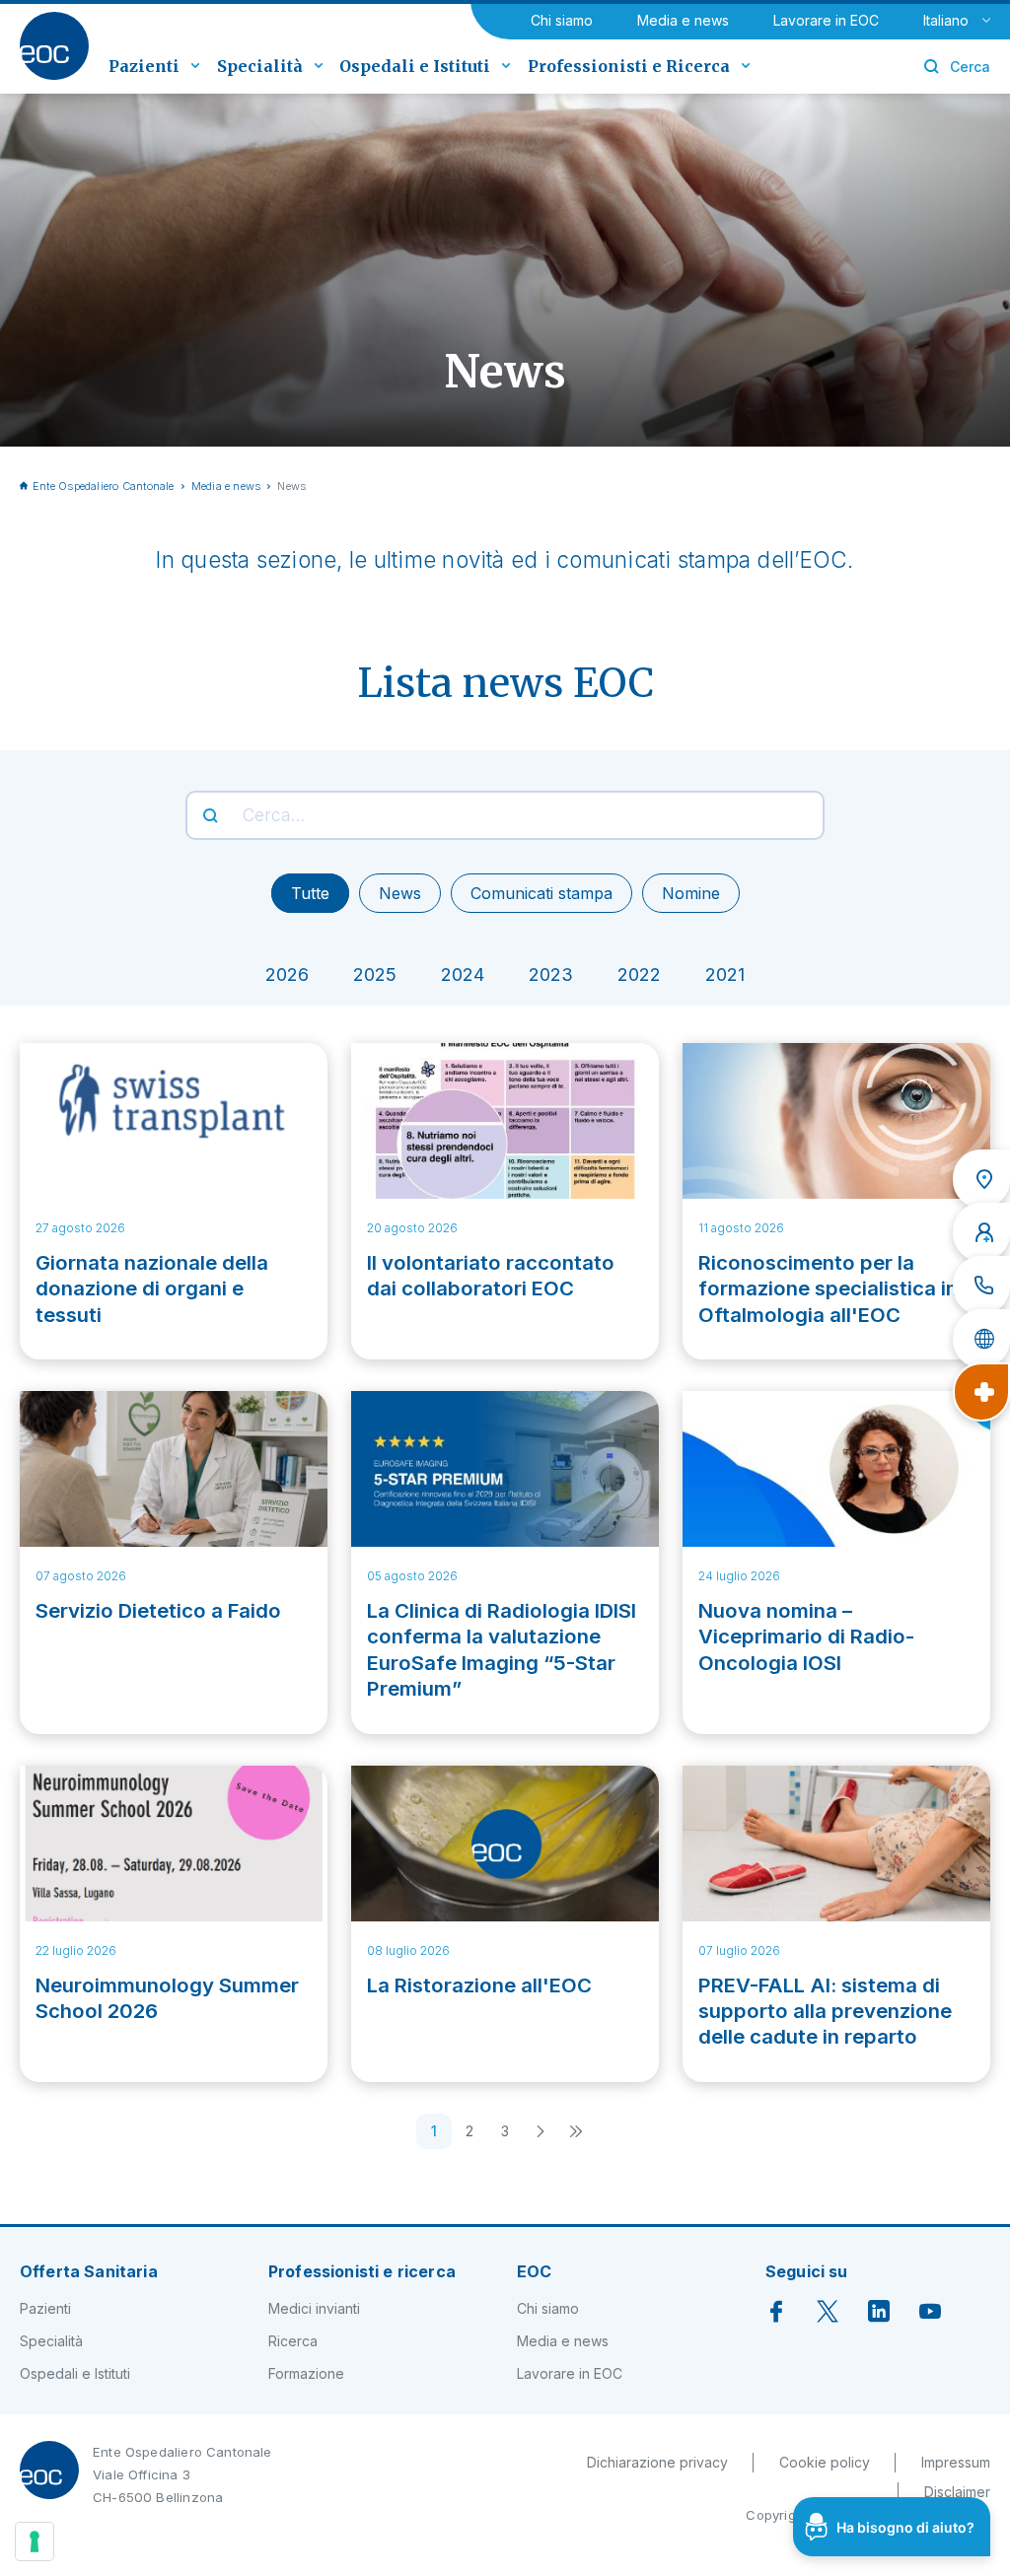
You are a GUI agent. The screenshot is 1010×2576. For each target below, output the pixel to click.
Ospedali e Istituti (75, 2373)
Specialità (51, 2341)
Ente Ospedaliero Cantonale (104, 486)
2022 (639, 975)
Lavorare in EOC (826, 20)
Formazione (306, 2373)
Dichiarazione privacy (657, 2462)
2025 (375, 975)
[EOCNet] (981, 1339)
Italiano (946, 20)
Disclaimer (957, 2492)
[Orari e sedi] (981, 1179)
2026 (287, 975)
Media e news (683, 20)
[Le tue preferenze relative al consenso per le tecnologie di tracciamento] (35, 2541)
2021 (725, 975)
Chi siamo (562, 20)
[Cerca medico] (981, 1232)
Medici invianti (314, 2308)
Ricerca (293, 2341)
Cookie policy (825, 2462)
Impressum (956, 2462)
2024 (463, 975)
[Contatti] (981, 1286)
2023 (551, 975)
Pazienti (45, 2308)
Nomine (691, 893)
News (400, 893)
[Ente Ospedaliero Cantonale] (54, 46)
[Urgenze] (981, 1392)
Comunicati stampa (541, 893)
